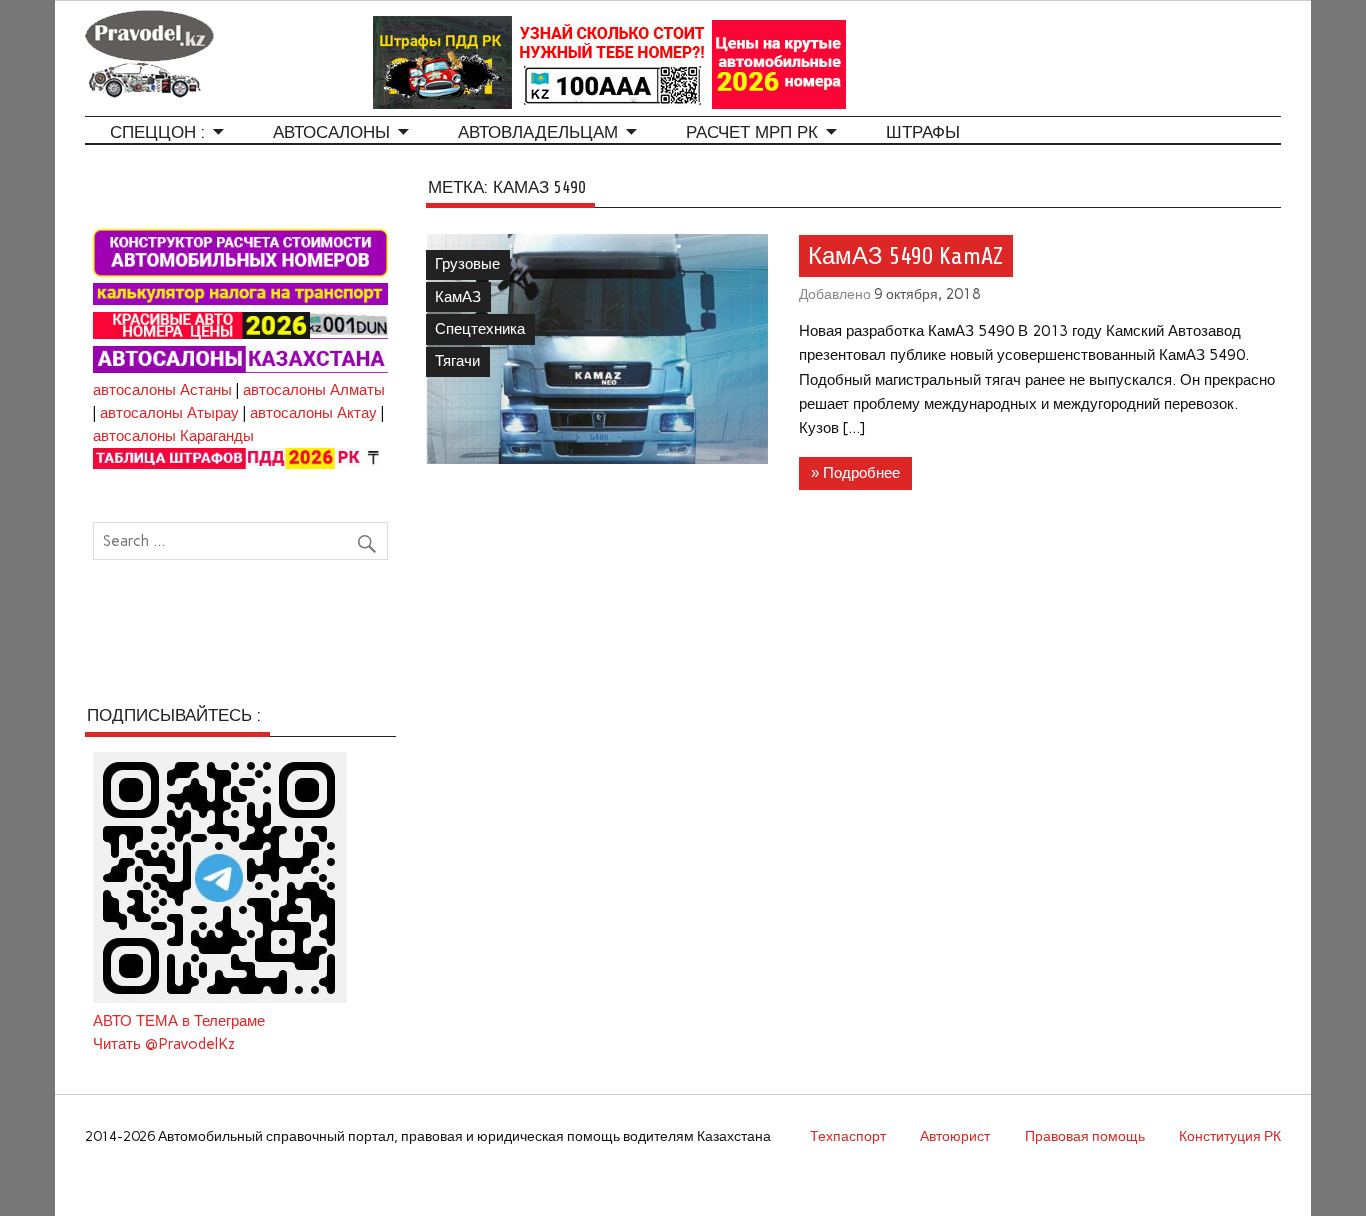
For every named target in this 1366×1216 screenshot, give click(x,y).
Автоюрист (955, 1136)
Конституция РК (1230, 1136)
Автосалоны (331, 132)
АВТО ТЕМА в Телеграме (179, 1021)
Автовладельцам (538, 132)
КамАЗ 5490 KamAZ (905, 256)
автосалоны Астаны (162, 390)
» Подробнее (855, 473)
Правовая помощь (1085, 1136)
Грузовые (467, 264)
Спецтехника (480, 329)
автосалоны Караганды (173, 436)
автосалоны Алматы (314, 390)
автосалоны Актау (313, 413)
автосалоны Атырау (169, 413)
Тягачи (457, 361)
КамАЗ (458, 297)
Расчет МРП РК (752, 132)
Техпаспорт (848, 1136)
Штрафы (923, 132)
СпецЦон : (157, 132)
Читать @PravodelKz (164, 1044)
